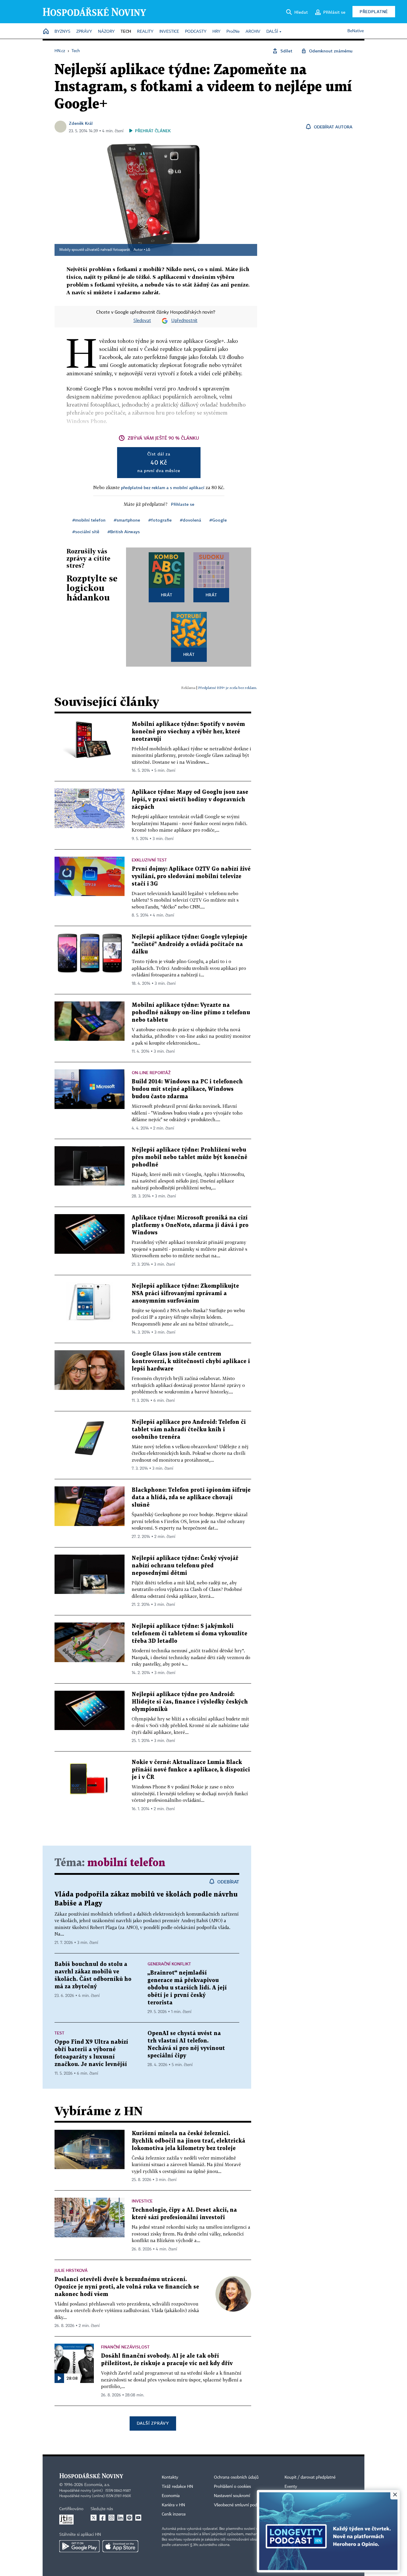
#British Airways (124, 532)
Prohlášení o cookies (232, 2487)
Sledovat (142, 321)
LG (148, 250)
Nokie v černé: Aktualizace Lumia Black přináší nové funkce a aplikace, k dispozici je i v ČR (191, 1770)
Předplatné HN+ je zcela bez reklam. (228, 688)
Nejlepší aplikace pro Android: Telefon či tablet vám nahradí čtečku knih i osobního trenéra (189, 1430)
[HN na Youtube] (138, 2518)
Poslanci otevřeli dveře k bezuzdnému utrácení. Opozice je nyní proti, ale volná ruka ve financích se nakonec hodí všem (127, 2287)
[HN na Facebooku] (102, 2518)
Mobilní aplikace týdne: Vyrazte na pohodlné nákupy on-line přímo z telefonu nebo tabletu (191, 1013)
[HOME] (46, 32)
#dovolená (191, 520)
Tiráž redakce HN (177, 2487)
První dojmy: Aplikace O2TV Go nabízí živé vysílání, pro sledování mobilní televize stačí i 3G (191, 876)
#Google (218, 520)
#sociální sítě (86, 532)
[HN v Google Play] (79, 2546)
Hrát (167, 595)
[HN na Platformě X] (94, 2518)
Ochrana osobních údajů (236, 2477)
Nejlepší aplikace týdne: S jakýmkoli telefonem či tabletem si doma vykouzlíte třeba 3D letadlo (189, 1634)
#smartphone (127, 520)
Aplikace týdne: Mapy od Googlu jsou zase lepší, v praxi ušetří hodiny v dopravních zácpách (190, 800)
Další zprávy (153, 2423)
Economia (171, 2496)
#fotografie (160, 520)
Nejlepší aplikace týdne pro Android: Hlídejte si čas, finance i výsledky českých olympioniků (190, 1702)
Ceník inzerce (174, 2514)
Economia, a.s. (97, 2485)
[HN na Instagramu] (111, 2518)
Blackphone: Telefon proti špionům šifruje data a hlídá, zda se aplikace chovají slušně (191, 1498)
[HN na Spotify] (129, 2518)
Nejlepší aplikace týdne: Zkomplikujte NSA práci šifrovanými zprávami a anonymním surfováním (185, 1294)
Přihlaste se (183, 504)
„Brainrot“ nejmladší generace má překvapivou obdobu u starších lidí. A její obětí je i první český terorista (187, 1988)
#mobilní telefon (89, 520)
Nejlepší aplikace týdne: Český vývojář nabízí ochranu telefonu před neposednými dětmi (185, 1566)
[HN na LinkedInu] (120, 2518)
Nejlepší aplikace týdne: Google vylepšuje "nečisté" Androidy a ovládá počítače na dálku (189, 944)
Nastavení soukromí (232, 2496)
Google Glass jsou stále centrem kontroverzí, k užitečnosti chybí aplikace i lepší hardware (191, 1361)
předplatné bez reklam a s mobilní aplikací (163, 487)
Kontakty (170, 2477)
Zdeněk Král (81, 123)
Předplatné (374, 11)
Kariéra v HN (173, 2505)
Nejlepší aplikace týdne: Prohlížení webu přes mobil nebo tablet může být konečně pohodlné (189, 1157)
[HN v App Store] (120, 2546)
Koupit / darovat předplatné (310, 2477)
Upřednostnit (184, 321)
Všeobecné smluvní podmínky (241, 2505)
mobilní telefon (126, 1863)
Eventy (291, 2487)
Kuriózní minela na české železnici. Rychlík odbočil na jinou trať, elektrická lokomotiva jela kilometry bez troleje (188, 2141)
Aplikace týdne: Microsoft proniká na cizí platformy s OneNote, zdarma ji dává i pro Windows (190, 1225)
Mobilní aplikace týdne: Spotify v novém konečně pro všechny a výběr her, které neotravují (188, 732)
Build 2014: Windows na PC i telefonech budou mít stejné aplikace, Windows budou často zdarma (187, 1089)
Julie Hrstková (71, 2270)
